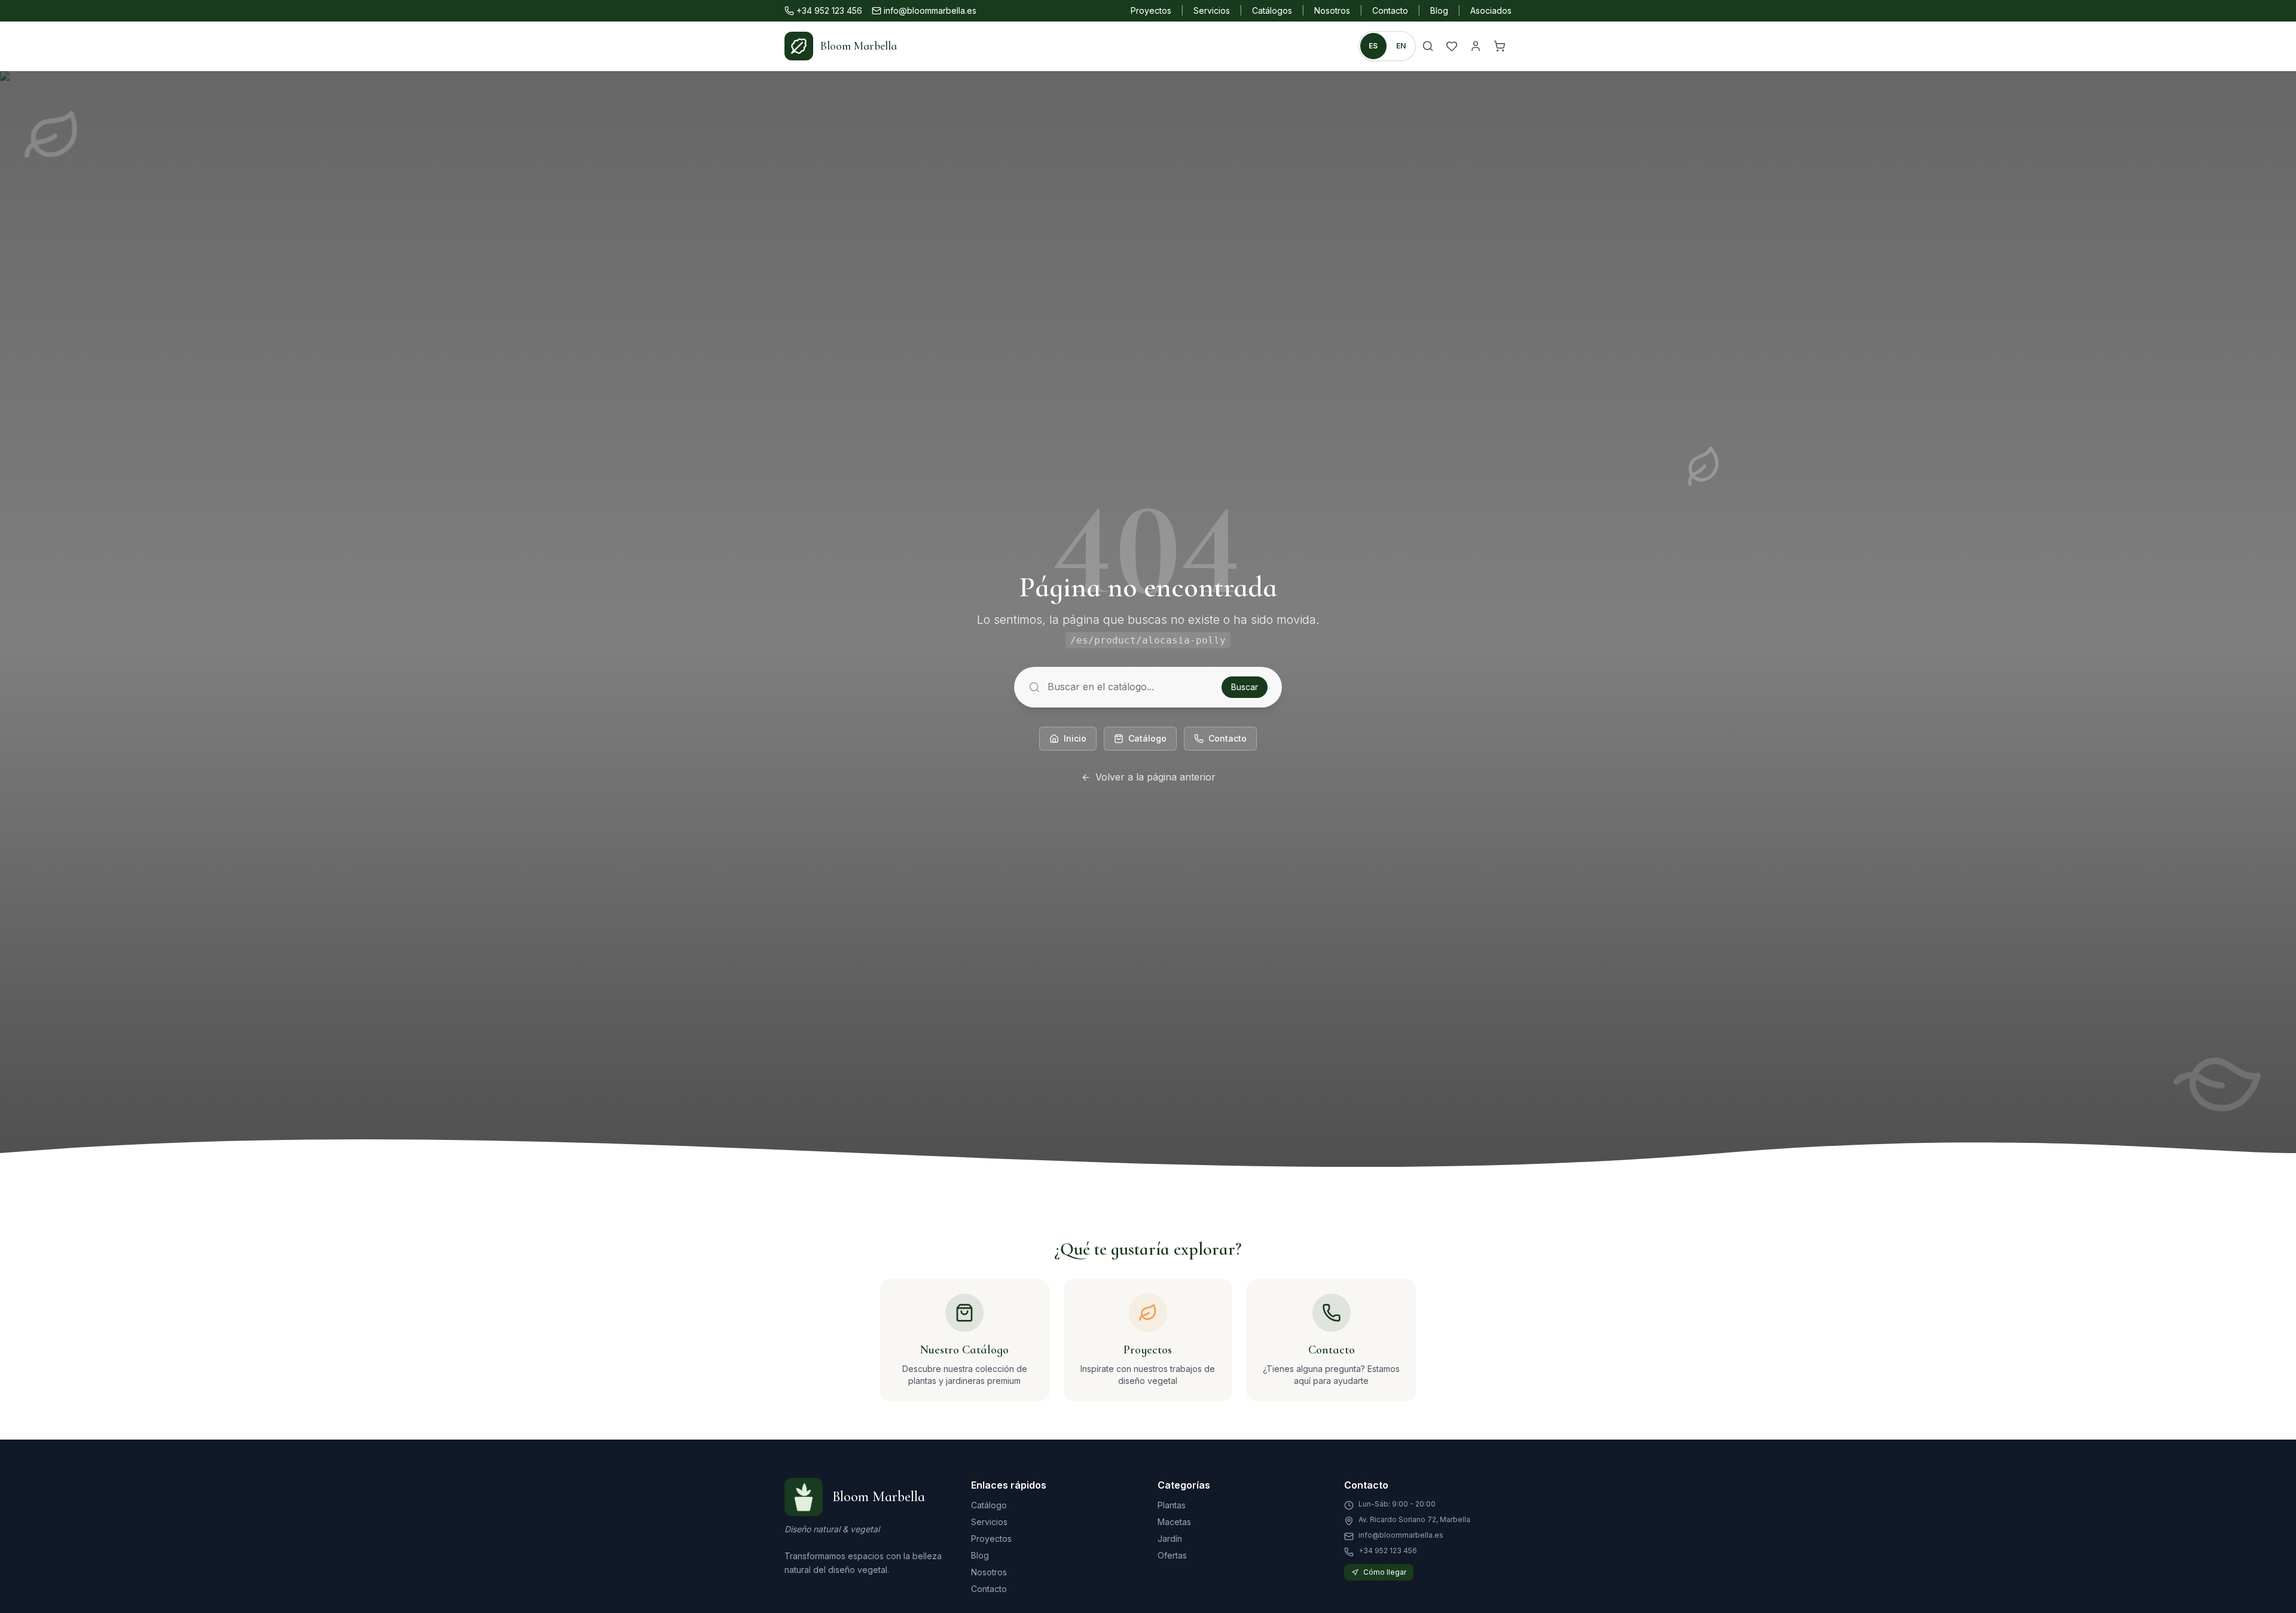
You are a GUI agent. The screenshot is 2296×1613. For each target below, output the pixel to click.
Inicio (1075, 738)
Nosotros (1332, 10)
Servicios (1212, 10)
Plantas (1172, 1505)
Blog (1439, 10)
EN (1401, 46)
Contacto (1390, 10)
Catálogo (1147, 738)
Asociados (1491, 10)
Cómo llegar (1385, 1572)
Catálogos (1272, 10)
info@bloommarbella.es (930, 10)
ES (1373, 46)
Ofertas (1172, 1555)
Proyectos (1151, 10)
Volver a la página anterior (1155, 777)
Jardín (1170, 1539)
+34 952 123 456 (829, 10)
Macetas (1174, 1522)
